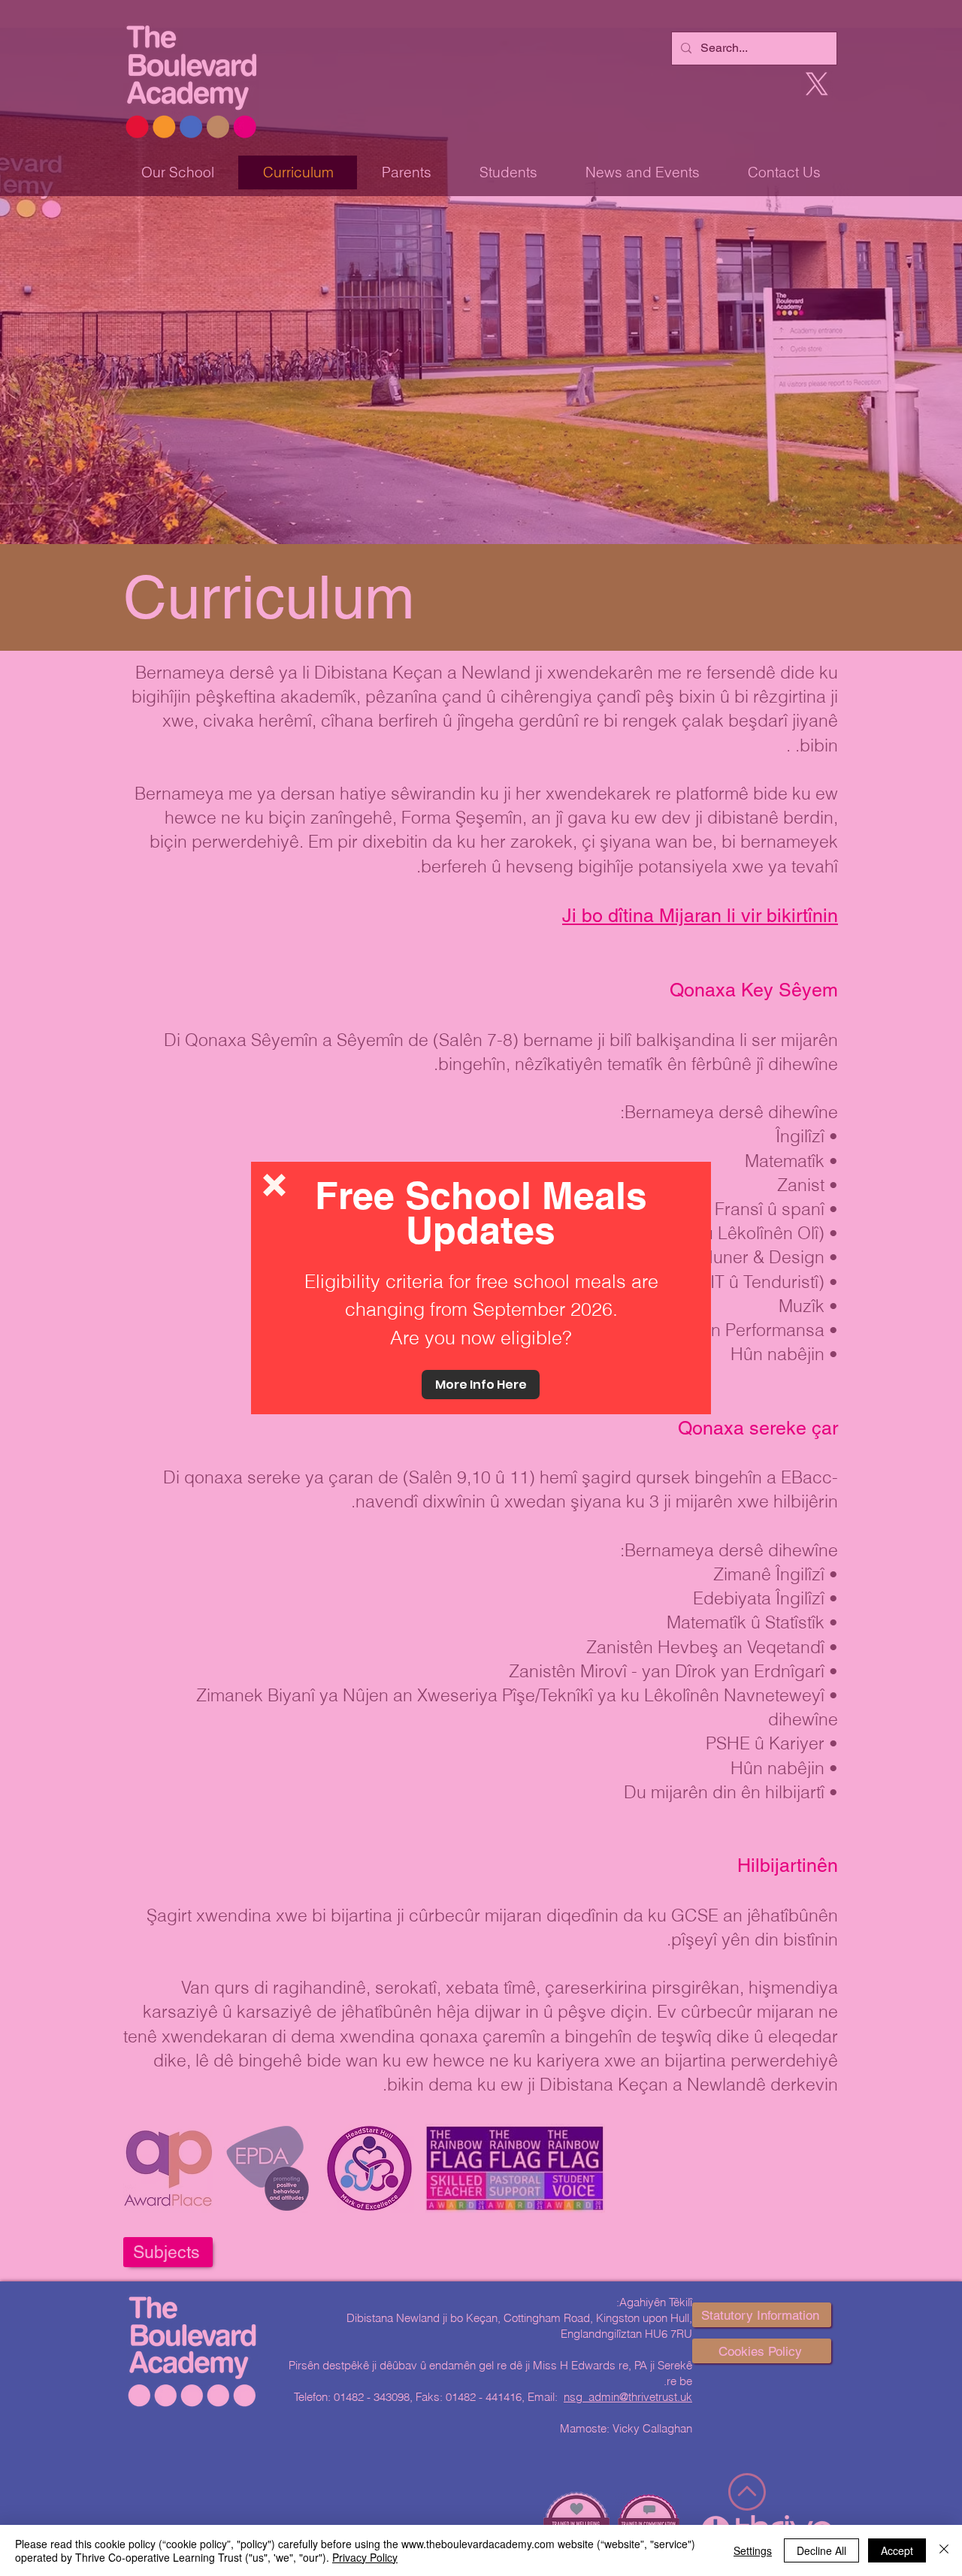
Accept (897, 2550)
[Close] (944, 2550)
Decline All (821, 2550)
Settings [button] (753, 2550)
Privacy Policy (365, 2557)
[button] (274, 1185)
